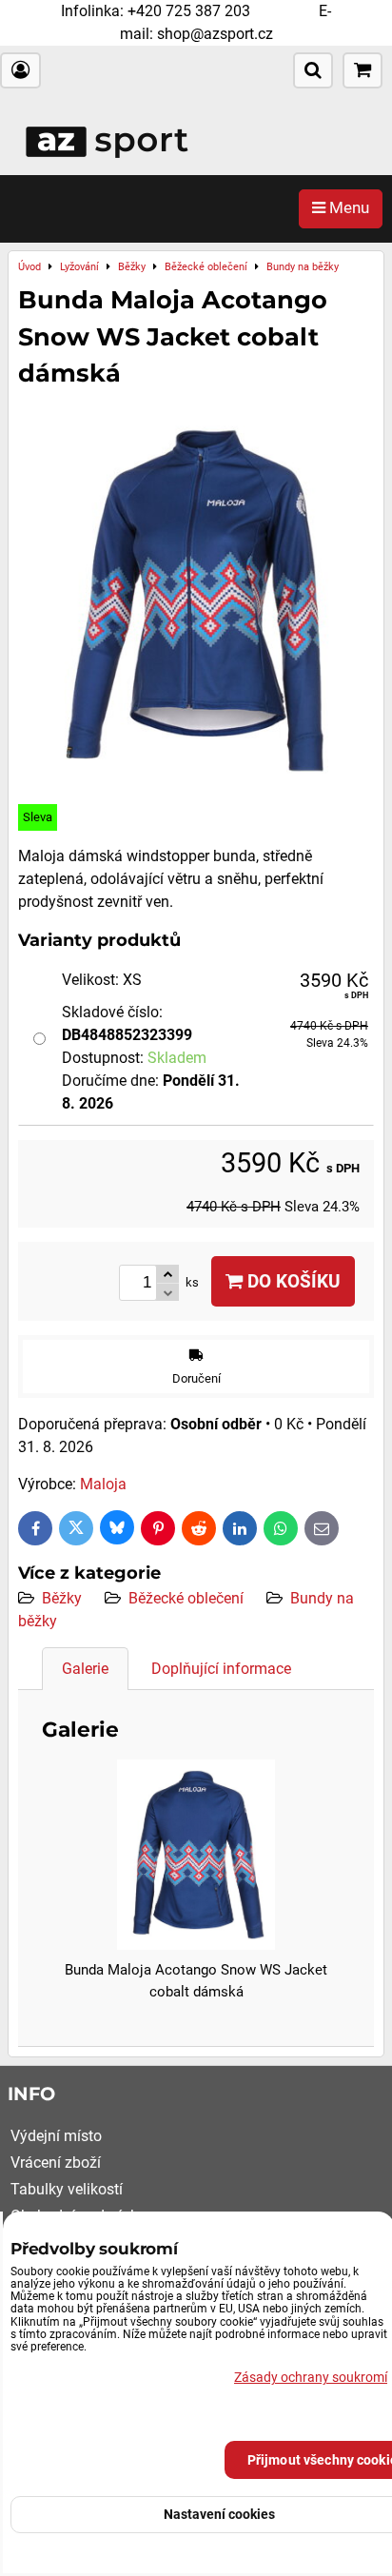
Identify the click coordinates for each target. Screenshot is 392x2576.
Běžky (62, 1598)
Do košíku (292, 1281)
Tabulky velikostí (67, 2189)
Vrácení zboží (56, 2163)
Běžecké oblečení (186, 1598)
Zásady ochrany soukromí (311, 2377)
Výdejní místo (56, 2136)
